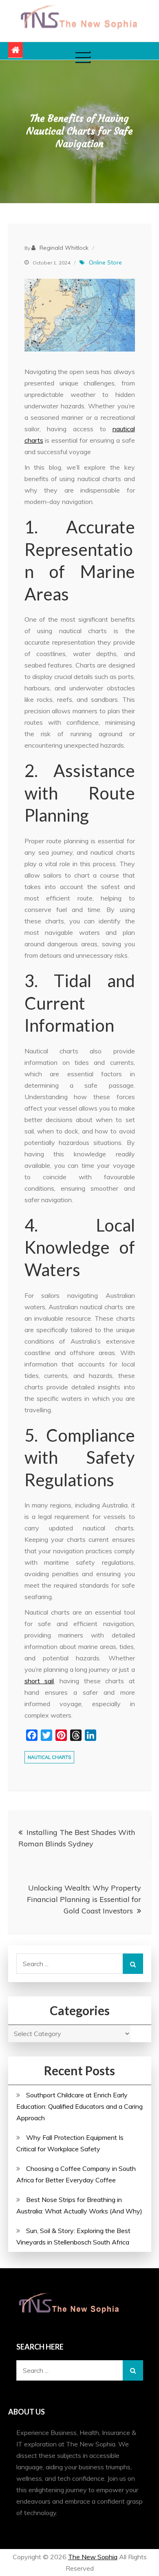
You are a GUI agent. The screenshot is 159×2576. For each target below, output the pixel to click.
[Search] (133, 1964)
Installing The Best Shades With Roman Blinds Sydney (77, 1838)
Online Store (105, 262)
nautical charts (49, 1757)
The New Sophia (93, 2557)
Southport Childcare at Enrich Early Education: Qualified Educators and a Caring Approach (79, 2106)
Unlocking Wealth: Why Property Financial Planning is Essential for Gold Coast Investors (84, 1899)
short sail (39, 1681)
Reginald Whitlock (64, 248)
